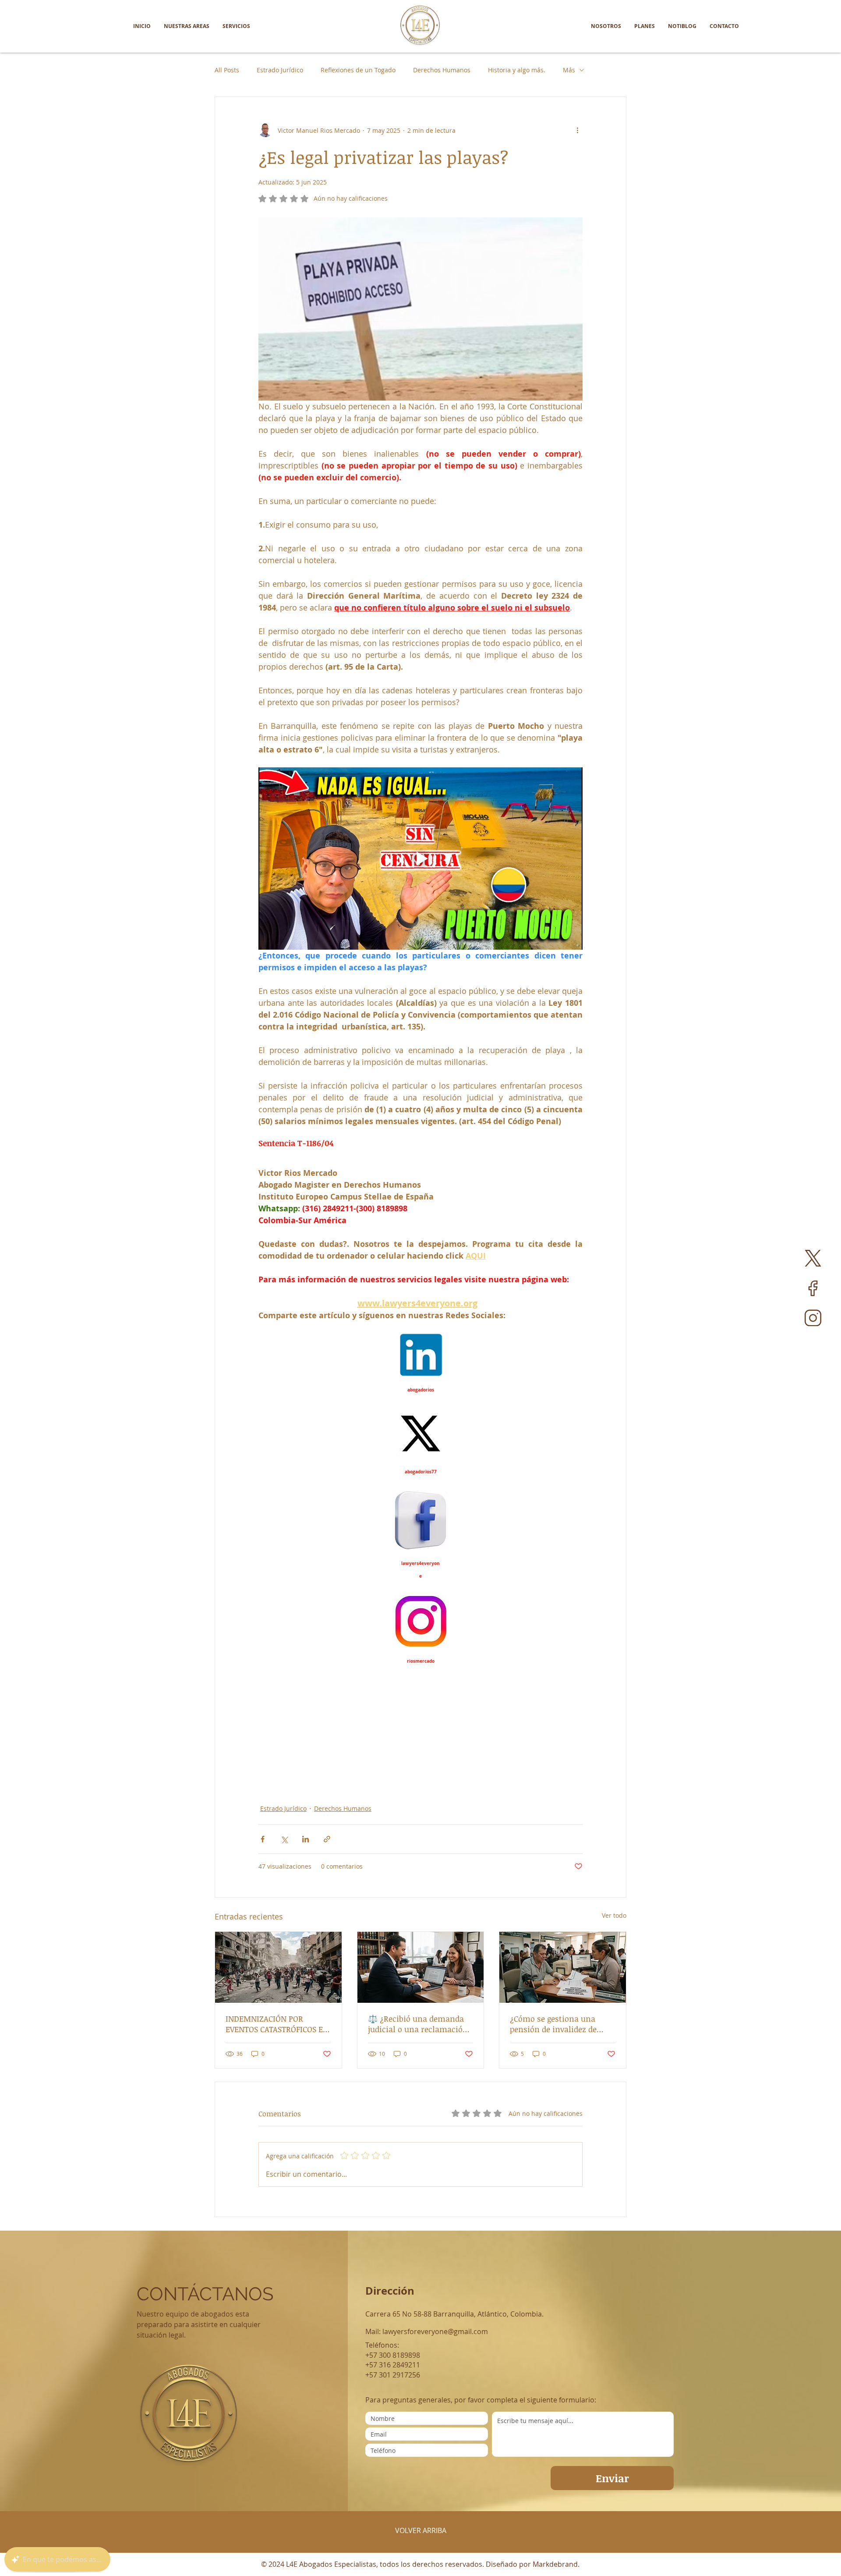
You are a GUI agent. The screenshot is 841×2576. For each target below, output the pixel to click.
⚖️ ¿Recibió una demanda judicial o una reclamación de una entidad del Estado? (418, 2024)
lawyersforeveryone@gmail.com (435, 2331)
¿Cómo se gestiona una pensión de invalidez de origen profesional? (553, 2024)
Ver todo (614, 1915)
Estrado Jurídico (280, 70)
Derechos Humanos (442, 70)
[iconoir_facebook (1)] (813, 1288)
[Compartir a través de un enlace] (327, 1839)
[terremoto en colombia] (278, 1967)
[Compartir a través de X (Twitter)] (284, 1839)
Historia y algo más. (517, 70)
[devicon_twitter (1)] (813, 1258)
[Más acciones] (577, 130)
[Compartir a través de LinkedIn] (306, 1839)
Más (569, 70)
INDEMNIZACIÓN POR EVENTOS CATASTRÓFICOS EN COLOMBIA (277, 2024)
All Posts (227, 70)
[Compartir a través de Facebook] (263, 1839)
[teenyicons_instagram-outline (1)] (813, 1318)
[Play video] (420, 859)
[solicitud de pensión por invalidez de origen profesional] (563, 1967)
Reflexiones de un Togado (358, 70)
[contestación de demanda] (421, 1967)
